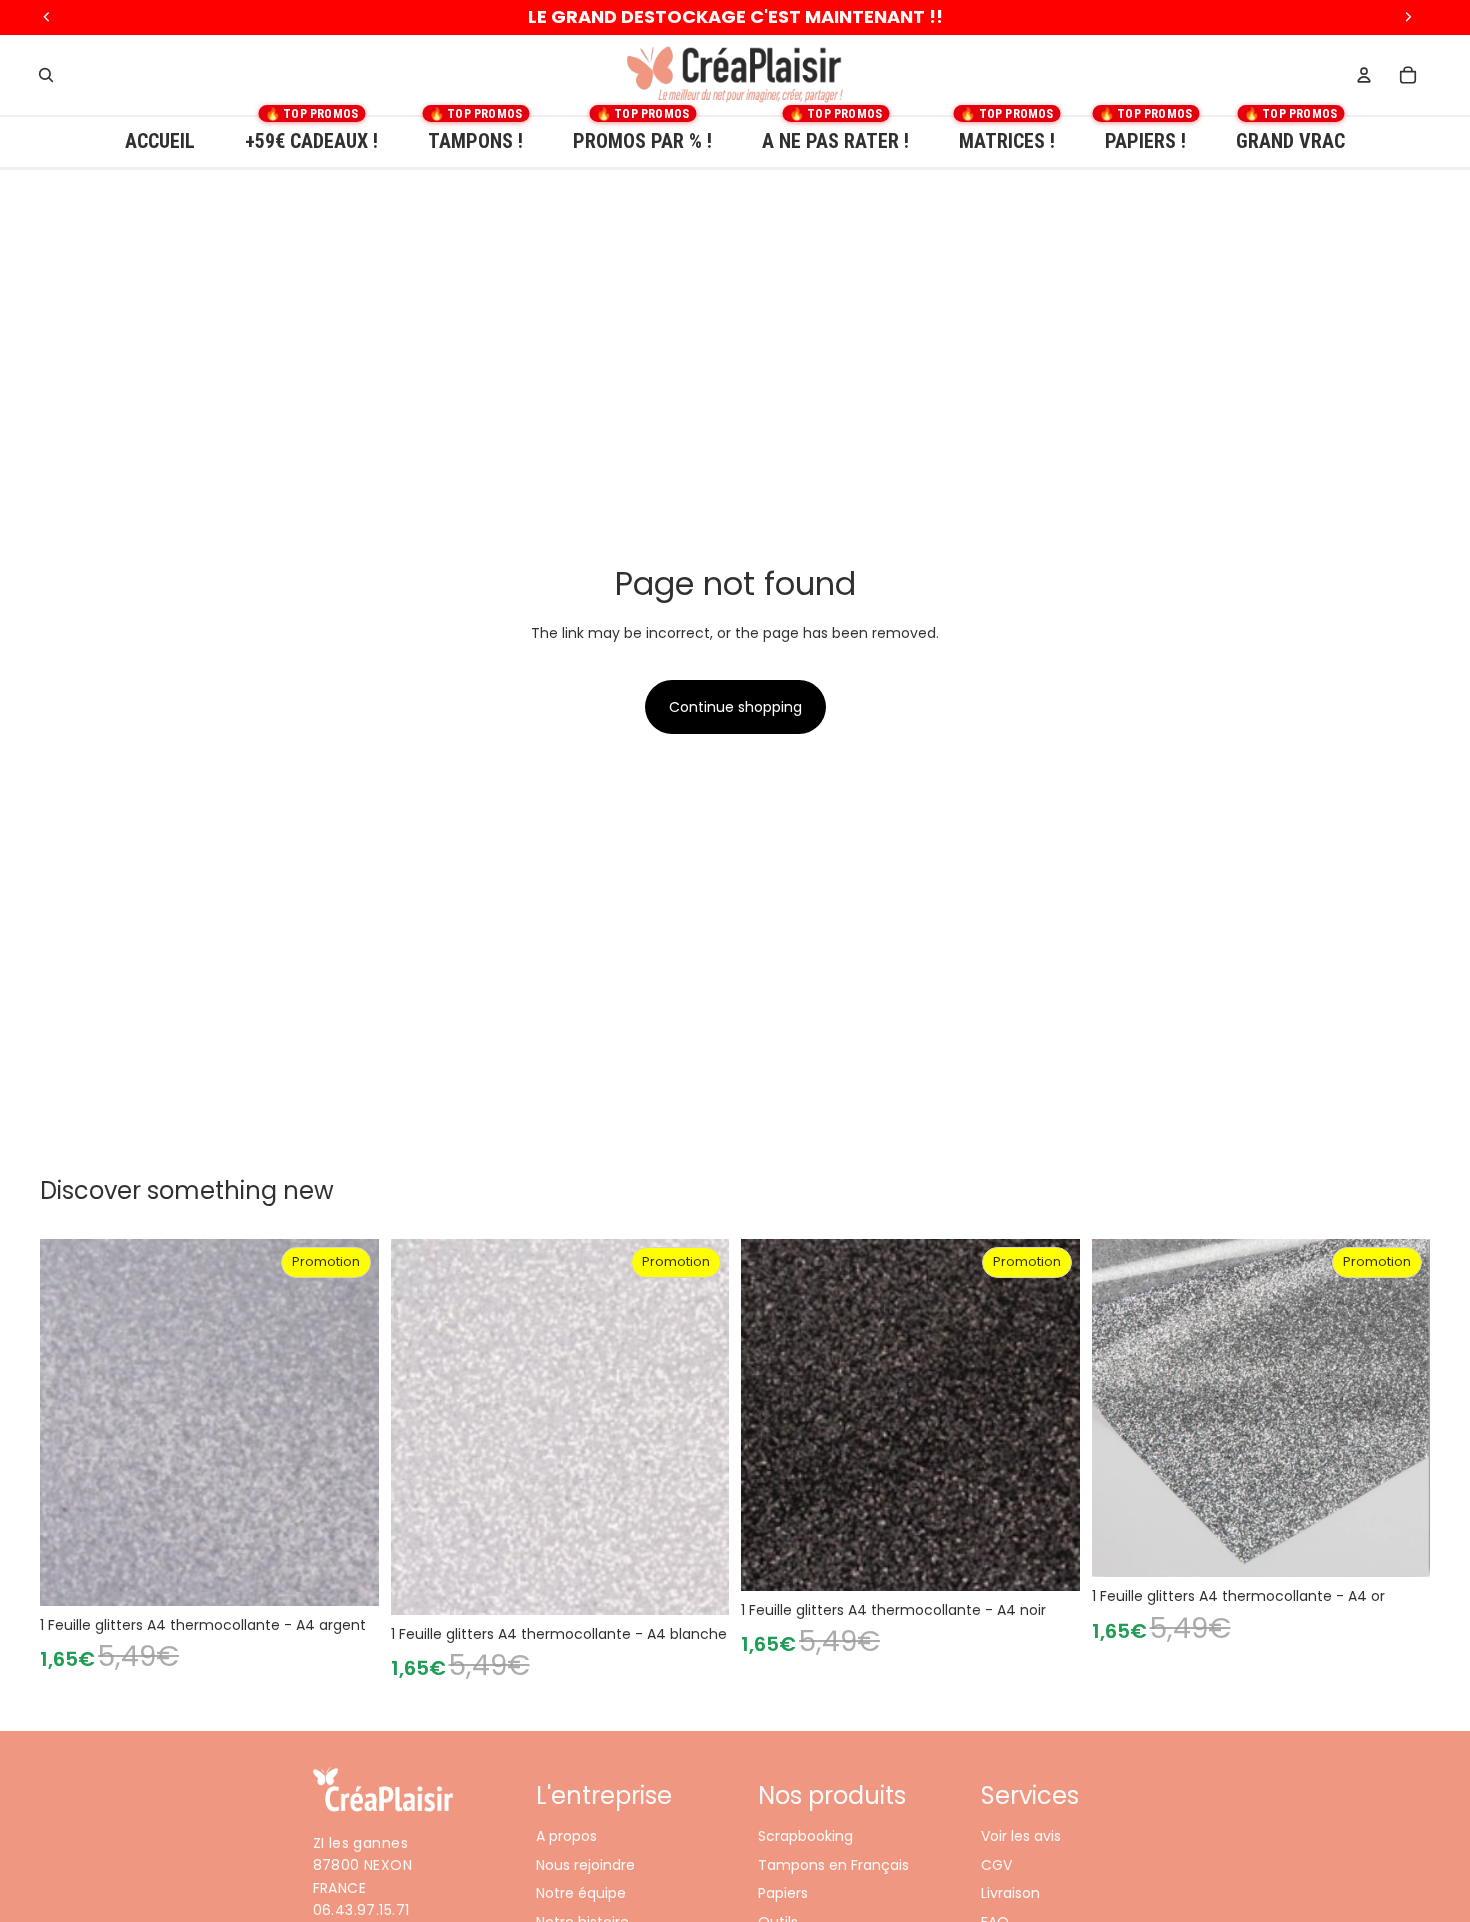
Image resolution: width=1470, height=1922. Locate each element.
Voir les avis (1021, 1836)
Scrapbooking (805, 1836)
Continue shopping (735, 707)
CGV (996, 1864)
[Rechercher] (46, 75)
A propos (566, 1836)
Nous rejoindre (585, 1864)
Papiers (783, 1893)
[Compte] (1364, 75)
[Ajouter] (348, 1575)
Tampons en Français (833, 1864)
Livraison (1010, 1893)
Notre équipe (581, 1893)
